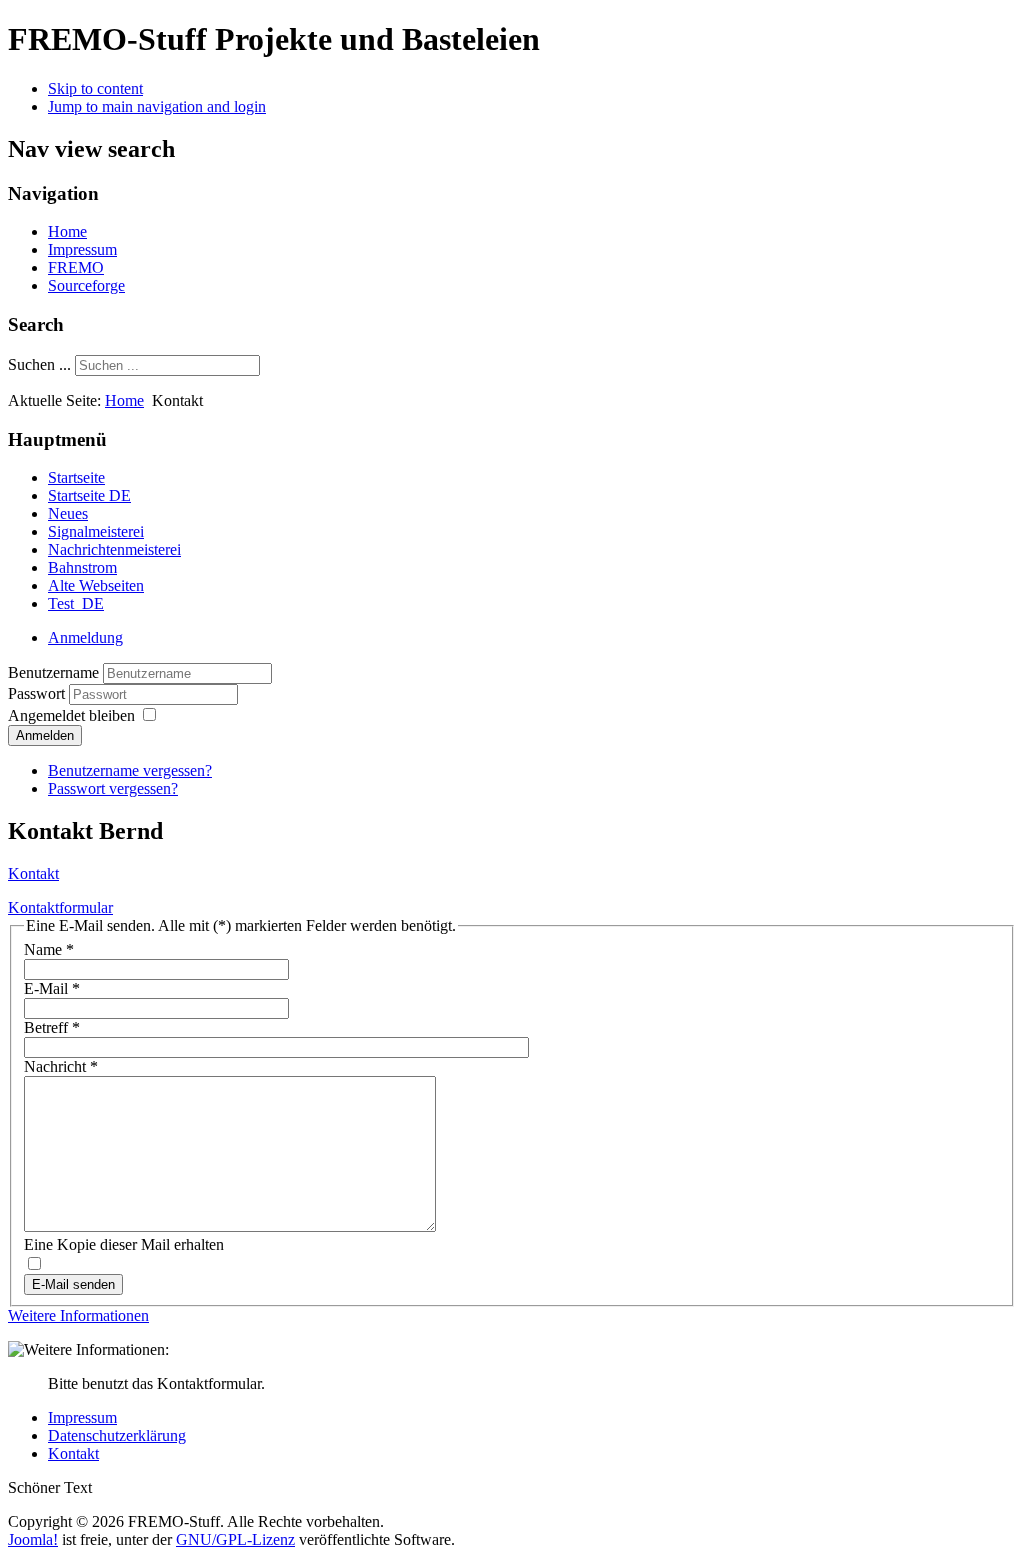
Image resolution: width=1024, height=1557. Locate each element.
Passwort (38, 693)
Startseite (76, 477)
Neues (68, 513)
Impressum (82, 249)
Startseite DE (89, 495)
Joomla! (33, 1539)
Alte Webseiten (96, 585)
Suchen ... (39, 364)
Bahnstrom (82, 567)
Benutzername (53, 672)
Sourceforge (86, 285)
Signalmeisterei (96, 531)
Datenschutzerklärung (117, 1435)
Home (67, 231)
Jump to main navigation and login (157, 106)
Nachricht (61, 1066)
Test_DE (76, 603)
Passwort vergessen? (113, 788)
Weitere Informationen (78, 1315)
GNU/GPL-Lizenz (235, 1539)
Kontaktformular (60, 907)
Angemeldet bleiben (71, 715)
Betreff (52, 1027)
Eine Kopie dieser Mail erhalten (124, 1244)
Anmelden (45, 735)
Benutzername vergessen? (130, 770)
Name (49, 949)
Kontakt (33, 873)
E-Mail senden (73, 1284)
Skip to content (95, 88)
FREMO (76, 267)
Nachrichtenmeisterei (114, 549)
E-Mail (52, 988)
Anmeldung (85, 637)
